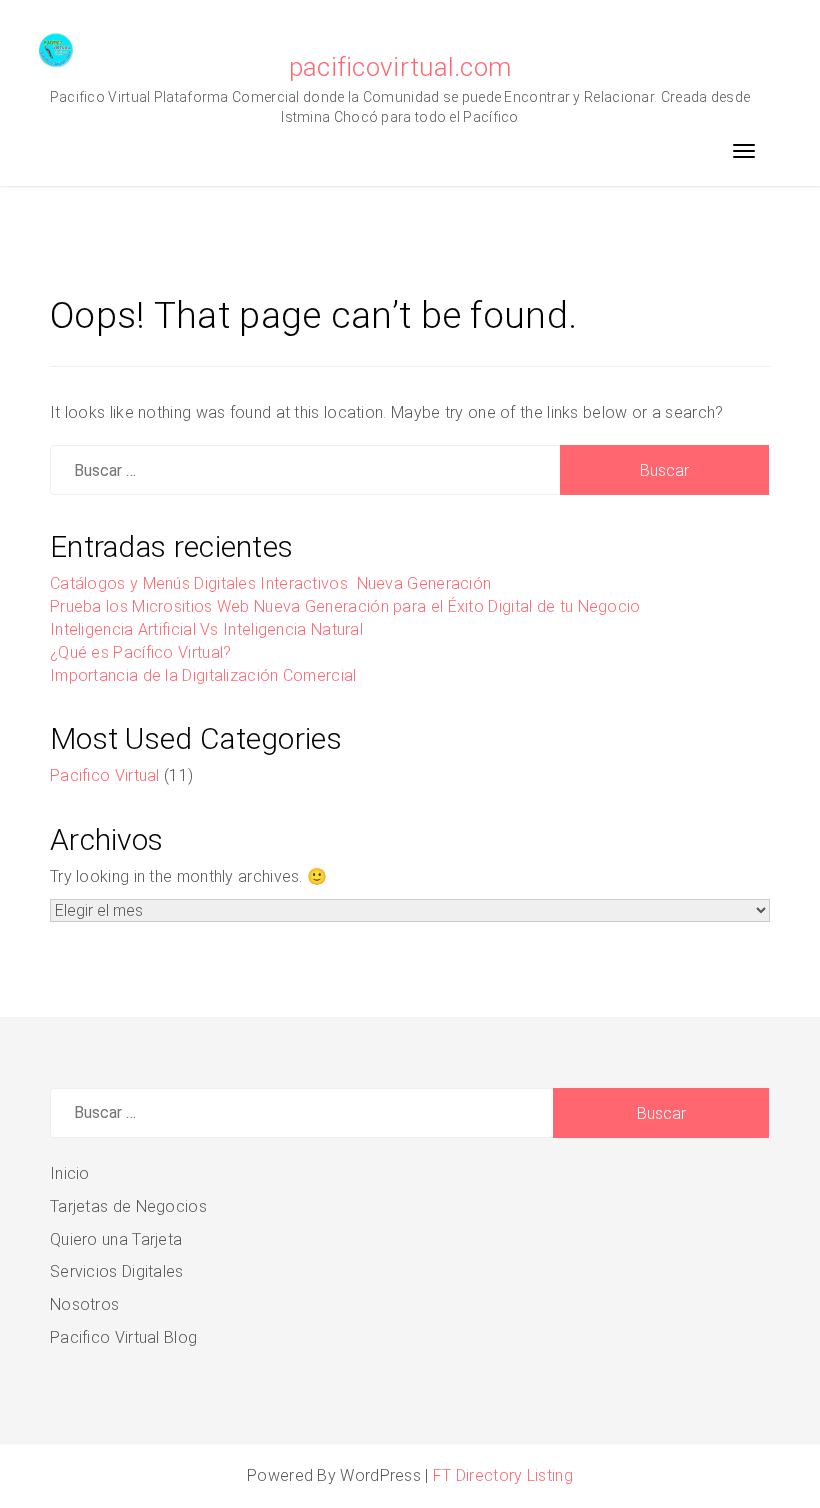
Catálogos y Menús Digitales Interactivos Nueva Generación (273, 583)
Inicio (70, 1173)
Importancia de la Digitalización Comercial (203, 675)
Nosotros (84, 1304)
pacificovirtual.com (400, 67)
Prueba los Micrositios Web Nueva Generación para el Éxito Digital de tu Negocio (345, 606)
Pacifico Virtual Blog (123, 1337)
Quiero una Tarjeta (116, 1239)
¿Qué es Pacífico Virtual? (141, 652)
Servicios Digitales (117, 1271)
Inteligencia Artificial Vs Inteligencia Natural (206, 629)
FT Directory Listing (503, 1475)
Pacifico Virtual (105, 775)
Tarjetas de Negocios (128, 1206)
